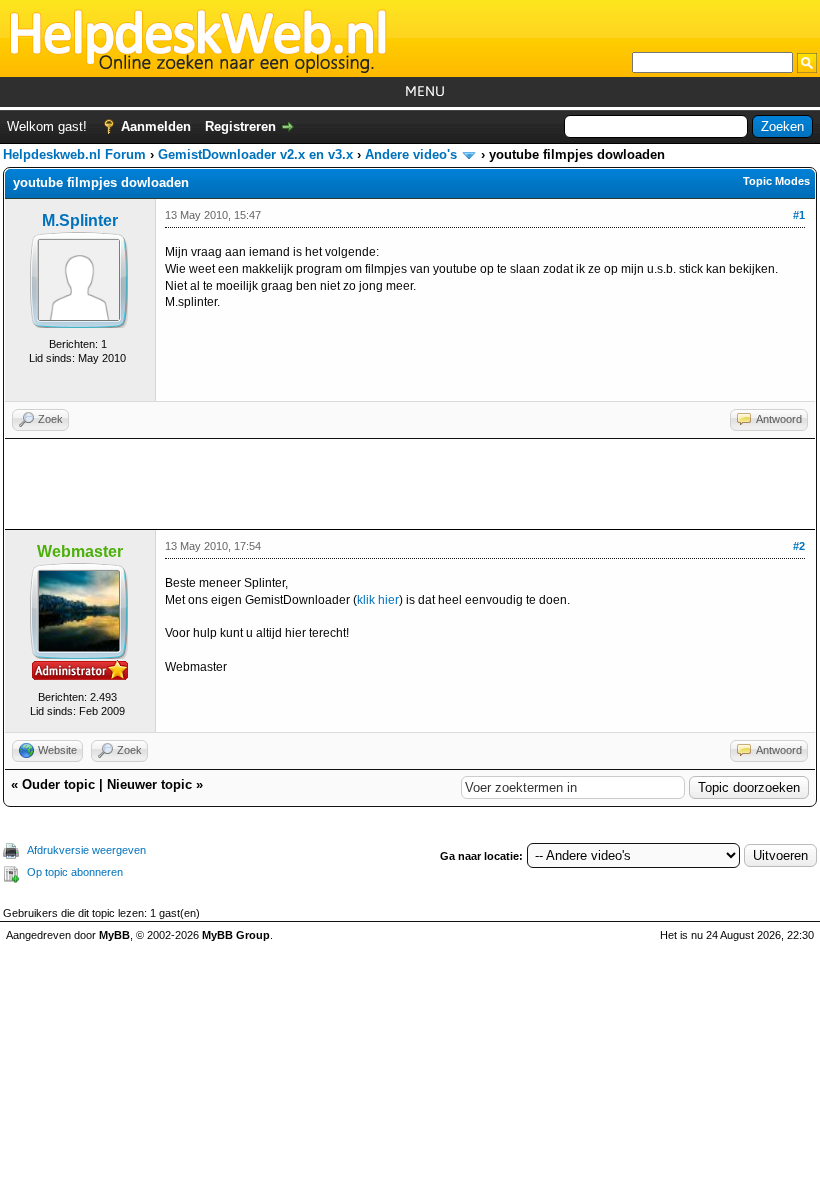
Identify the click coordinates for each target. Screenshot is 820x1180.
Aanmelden (156, 126)
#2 (799, 546)
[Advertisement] (410, 484)
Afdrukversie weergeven (86, 850)
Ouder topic (58, 784)
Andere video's (411, 154)
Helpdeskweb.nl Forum (74, 154)
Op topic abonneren (75, 872)
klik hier (378, 600)
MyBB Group (236, 935)
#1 (799, 215)
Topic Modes (776, 181)
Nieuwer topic (149, 784)
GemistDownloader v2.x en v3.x (255, 154)
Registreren (240, 126)
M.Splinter (80, 220)
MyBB (114, 935)
